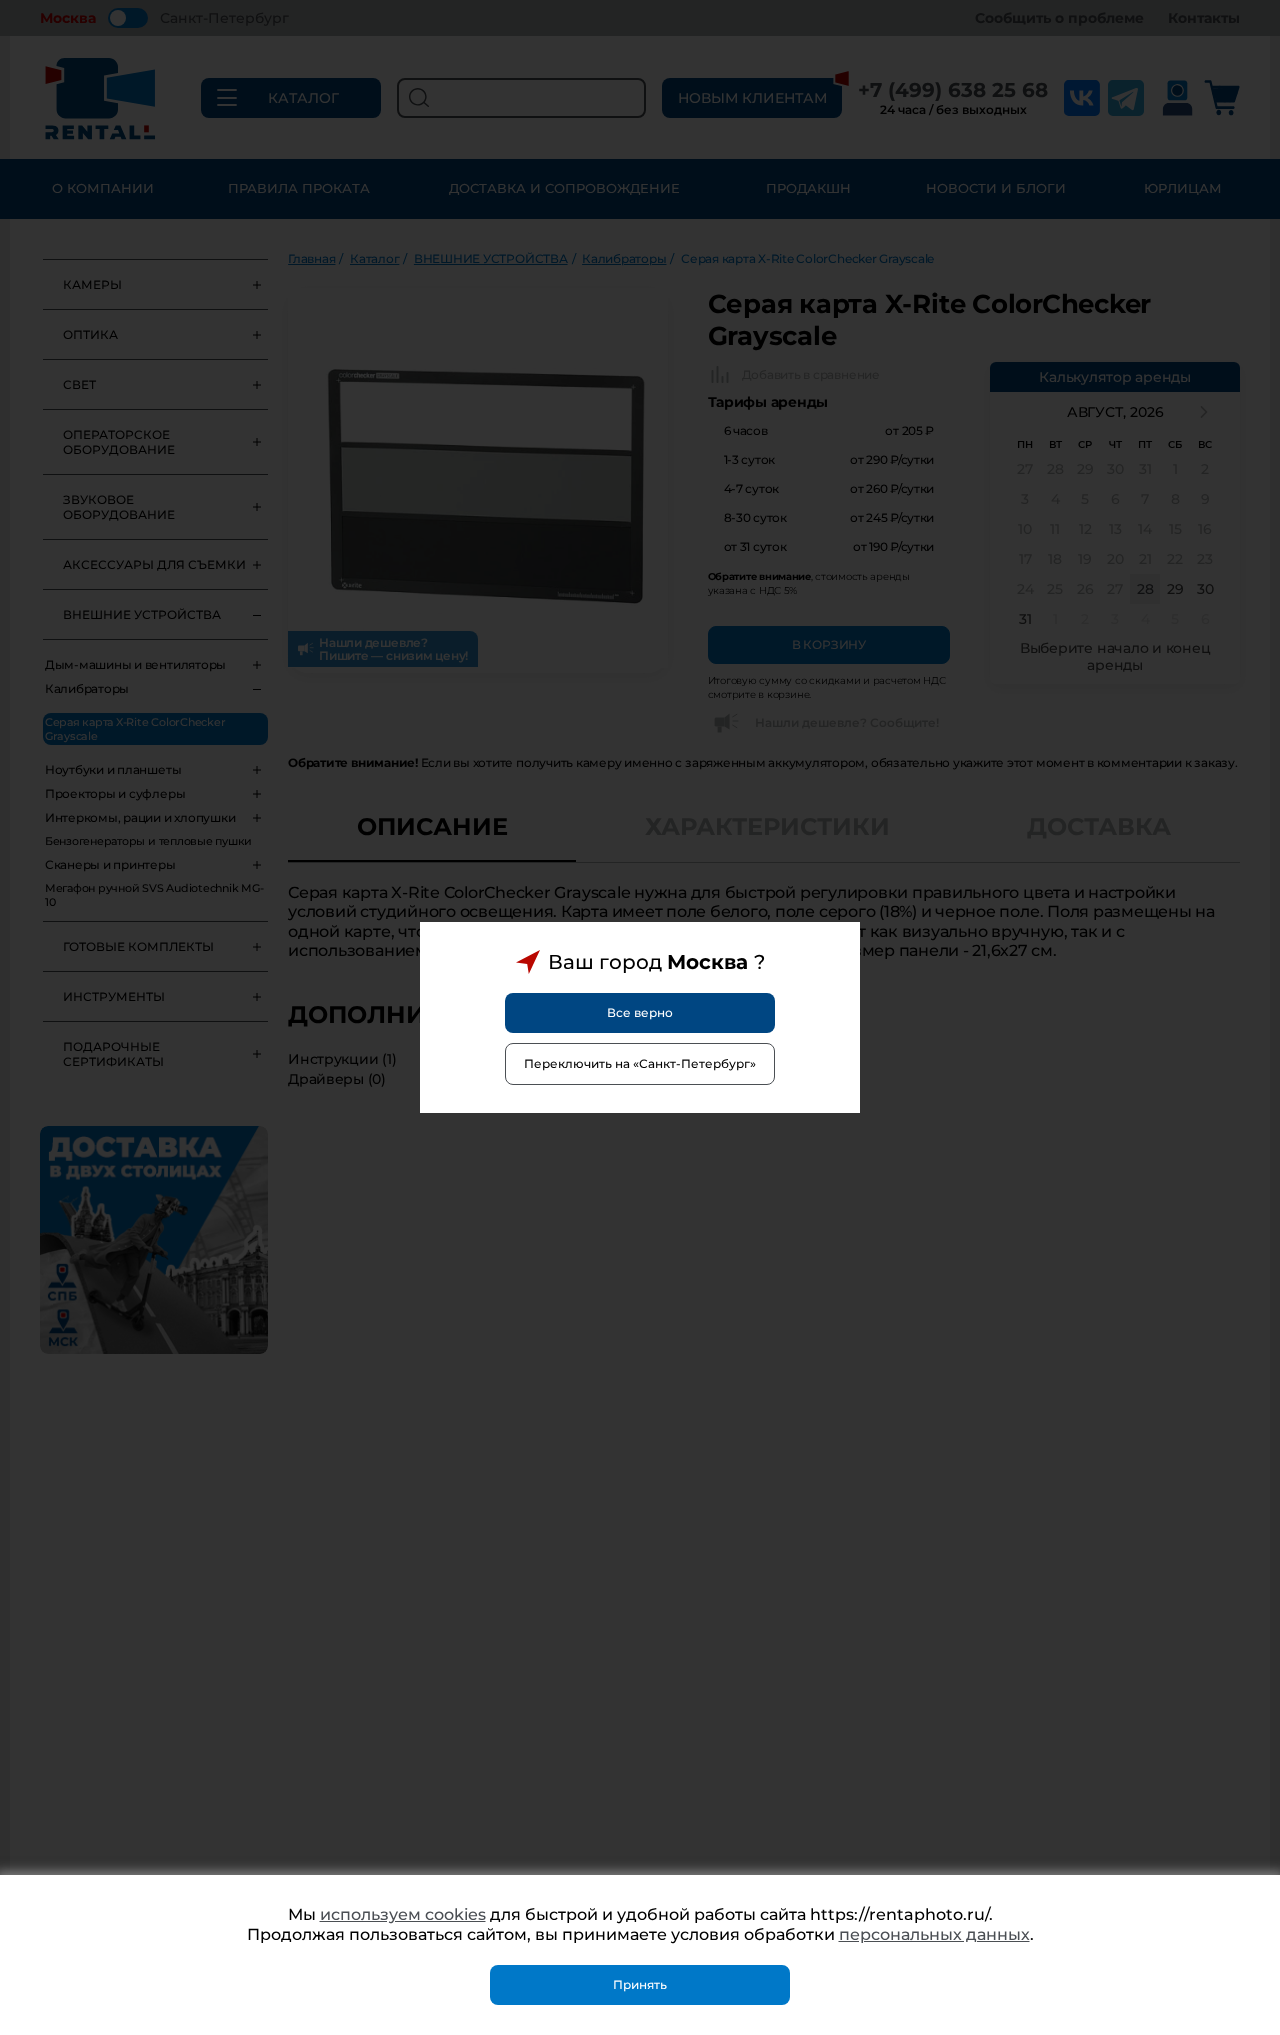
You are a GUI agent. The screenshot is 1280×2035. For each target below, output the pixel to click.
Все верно (640, 1012)
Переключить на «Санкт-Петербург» (640, 1063)
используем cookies (403, 1914)
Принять (640, 1984)
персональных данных (934, 1934)
